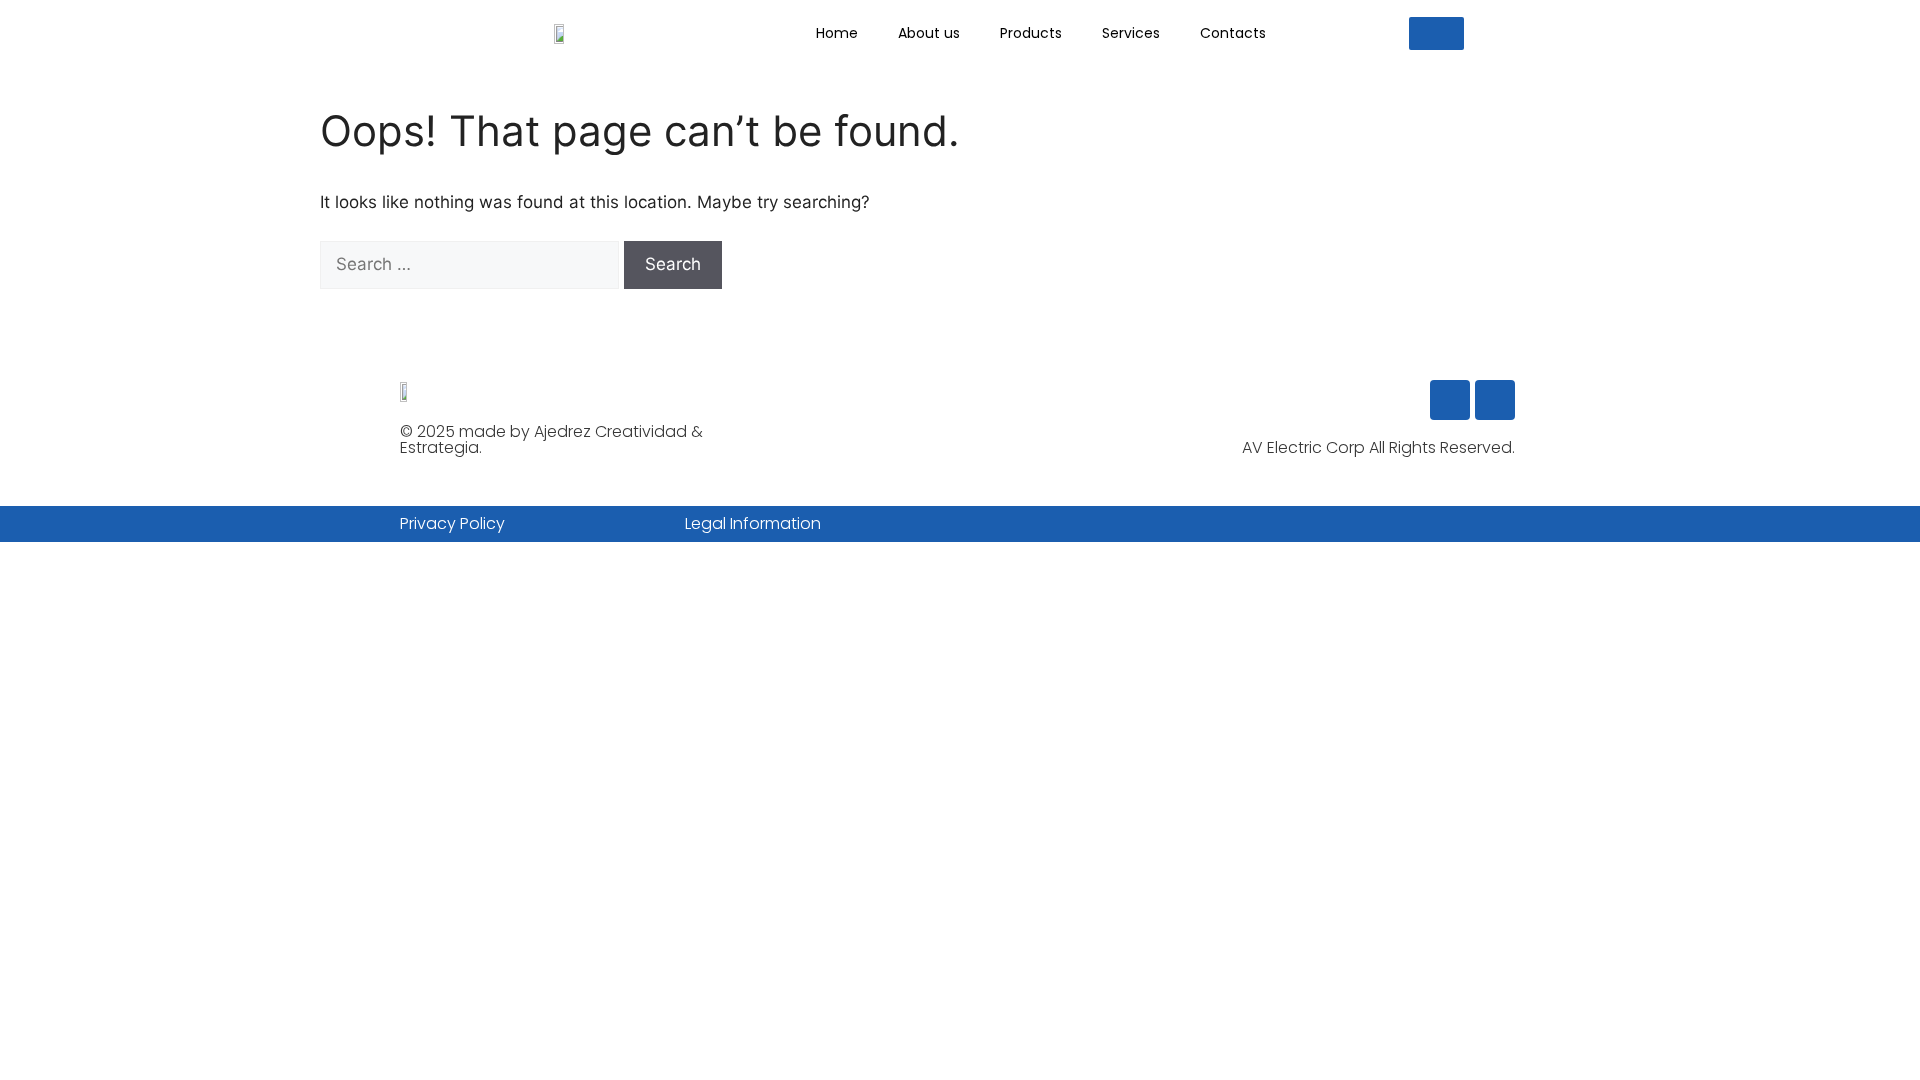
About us (929, 33)
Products (1031, 33)
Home (837, 33)
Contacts (1233, 33)
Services (1131, 33)
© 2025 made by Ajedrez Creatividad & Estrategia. (551, 439)
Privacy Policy (452, 523)
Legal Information (753, 523)
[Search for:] (472, 264)
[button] (1436, 33)
